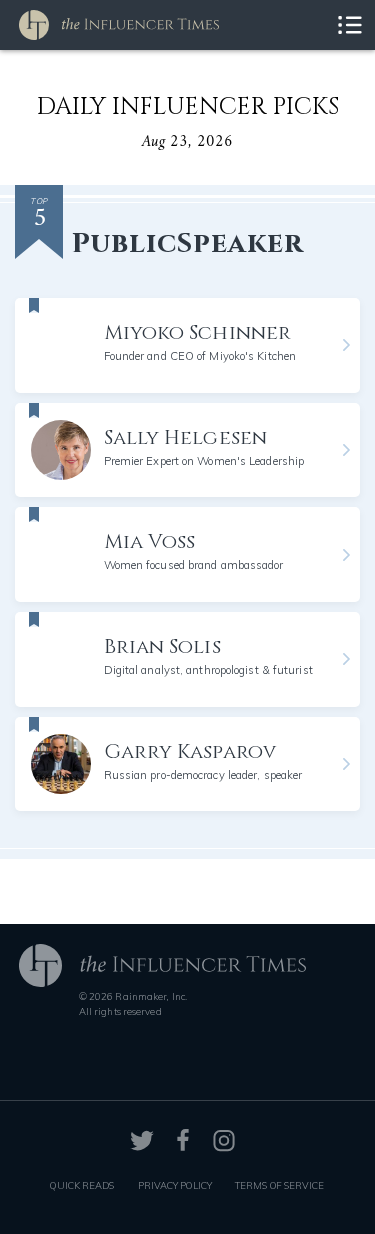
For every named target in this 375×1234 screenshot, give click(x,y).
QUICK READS (82, 1185)
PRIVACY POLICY (175, 1185)
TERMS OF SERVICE (280, 1185)
